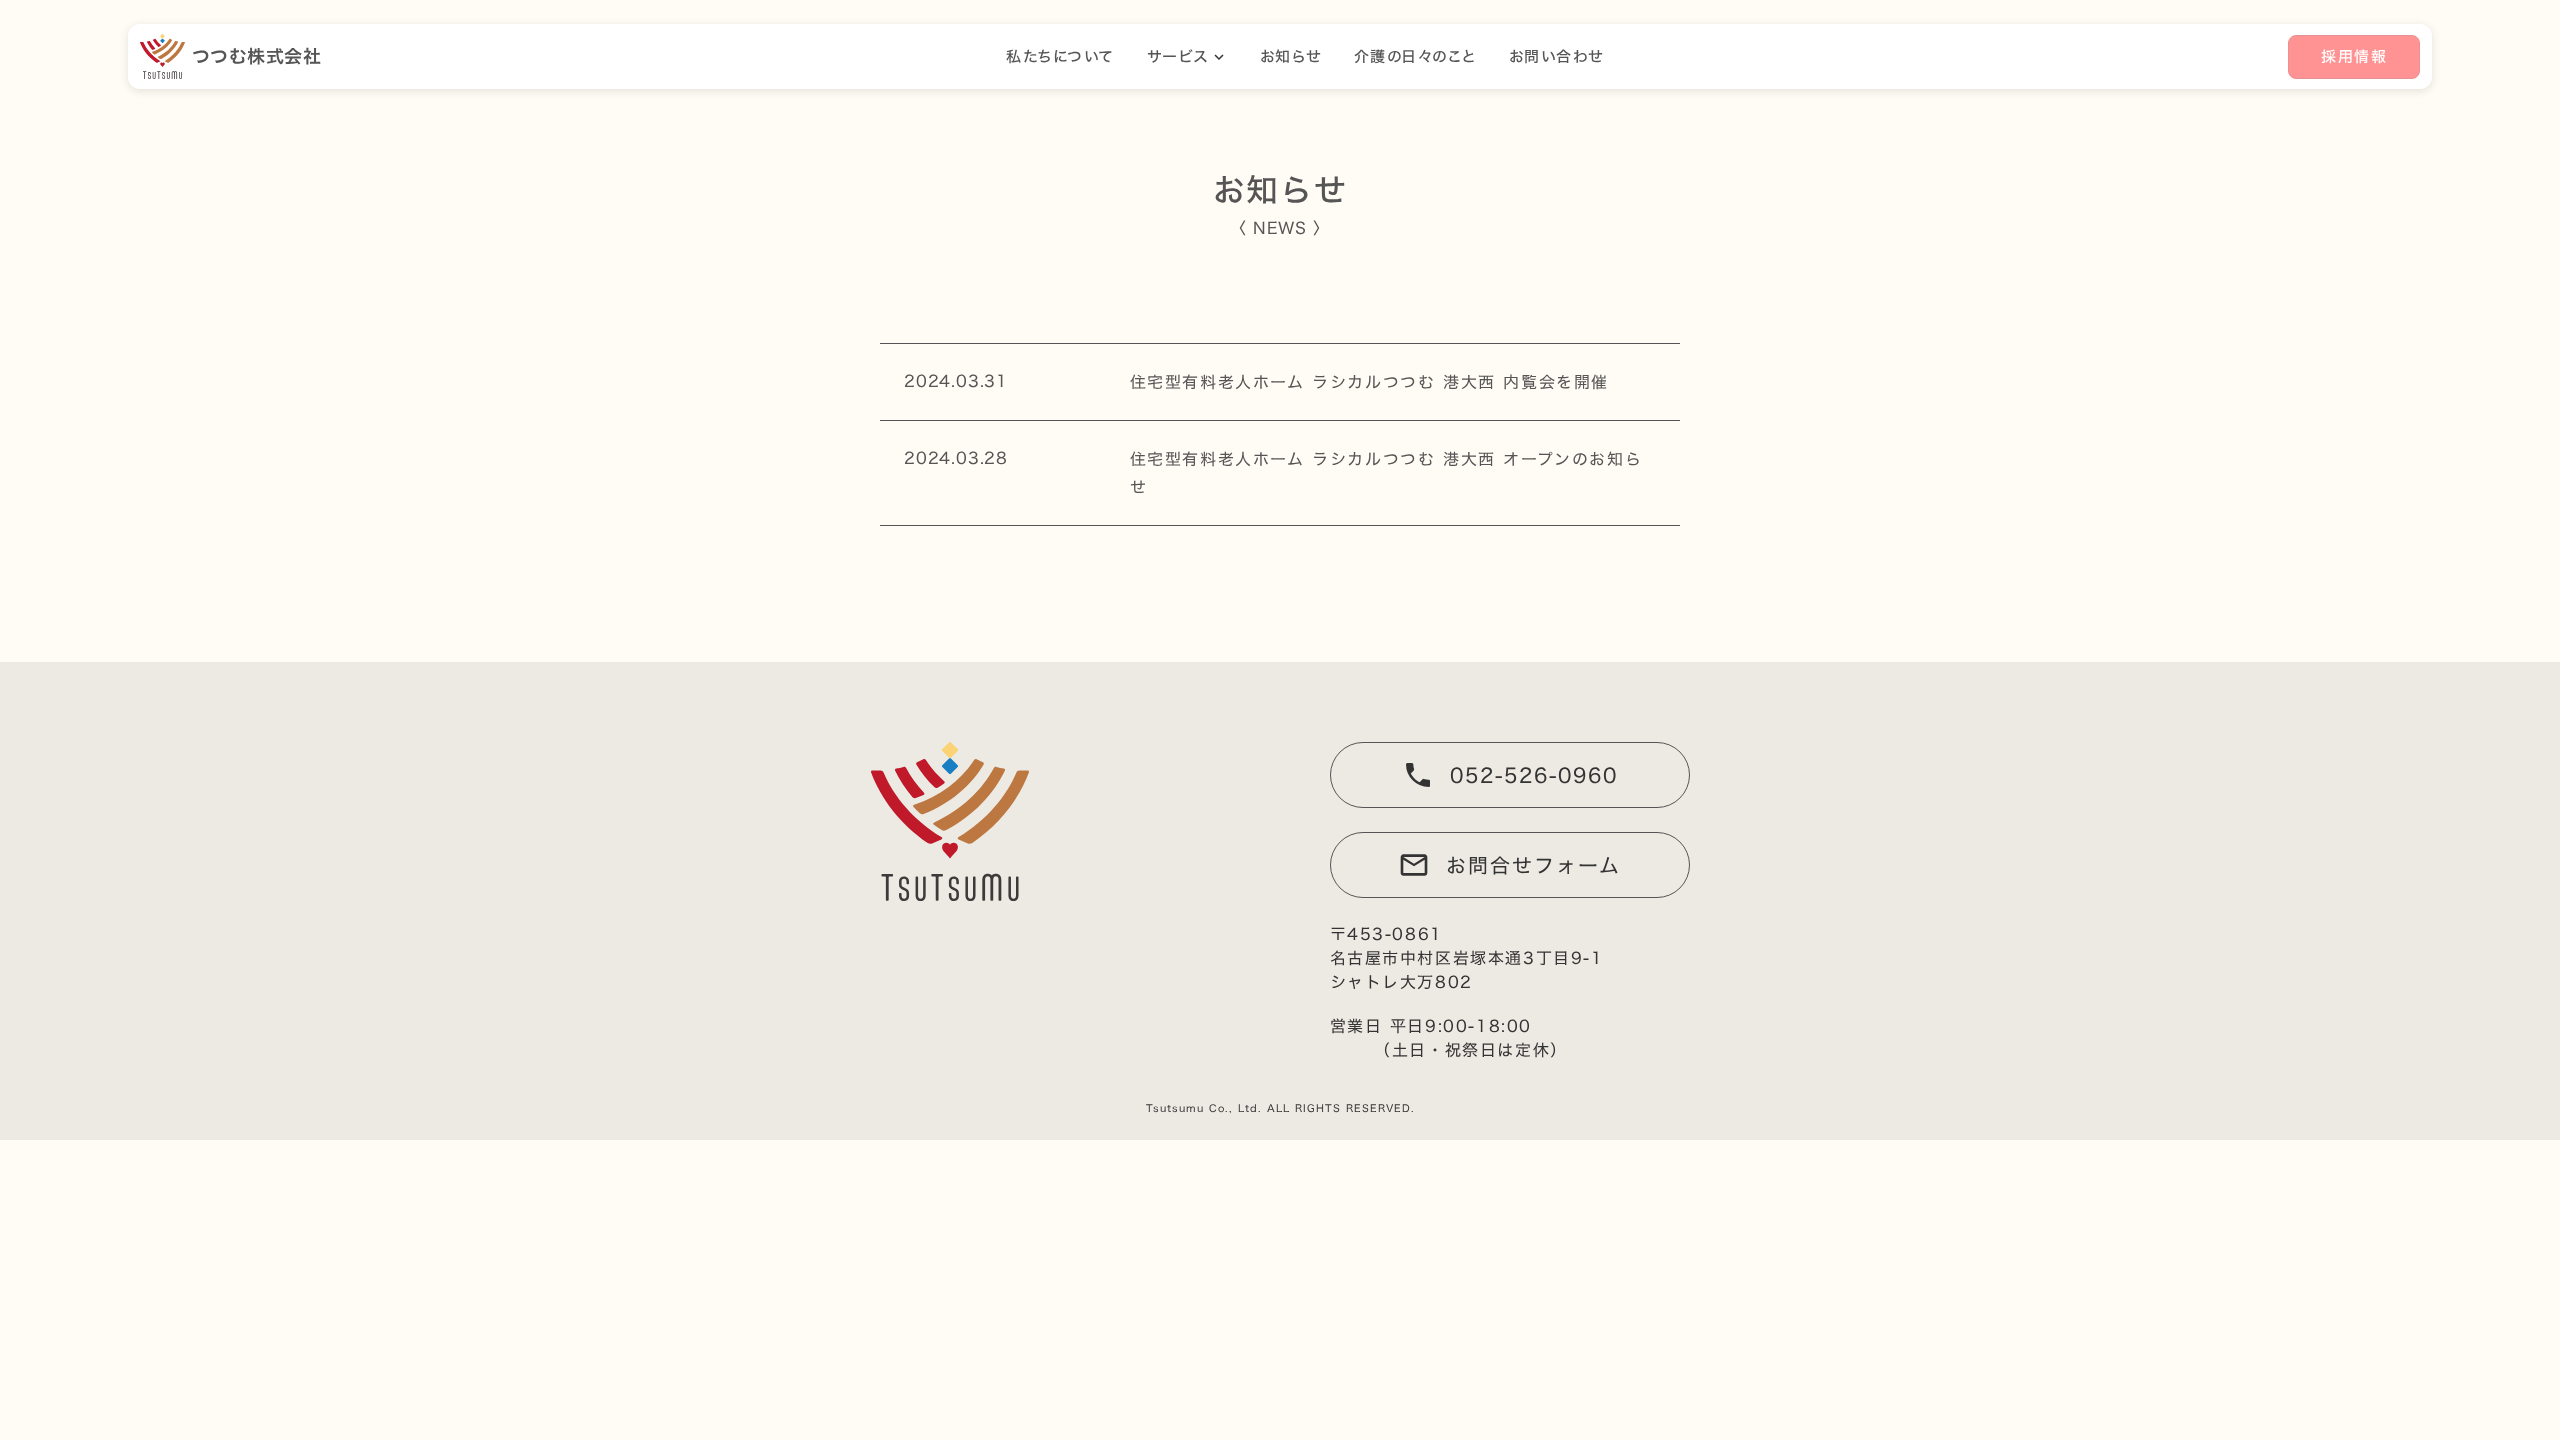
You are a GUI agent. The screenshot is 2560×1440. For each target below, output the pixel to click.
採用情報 (2354, 56)
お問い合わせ (1556, 57)
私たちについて (1060, 57)
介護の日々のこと (1415, 57)
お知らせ (1291, 57)
